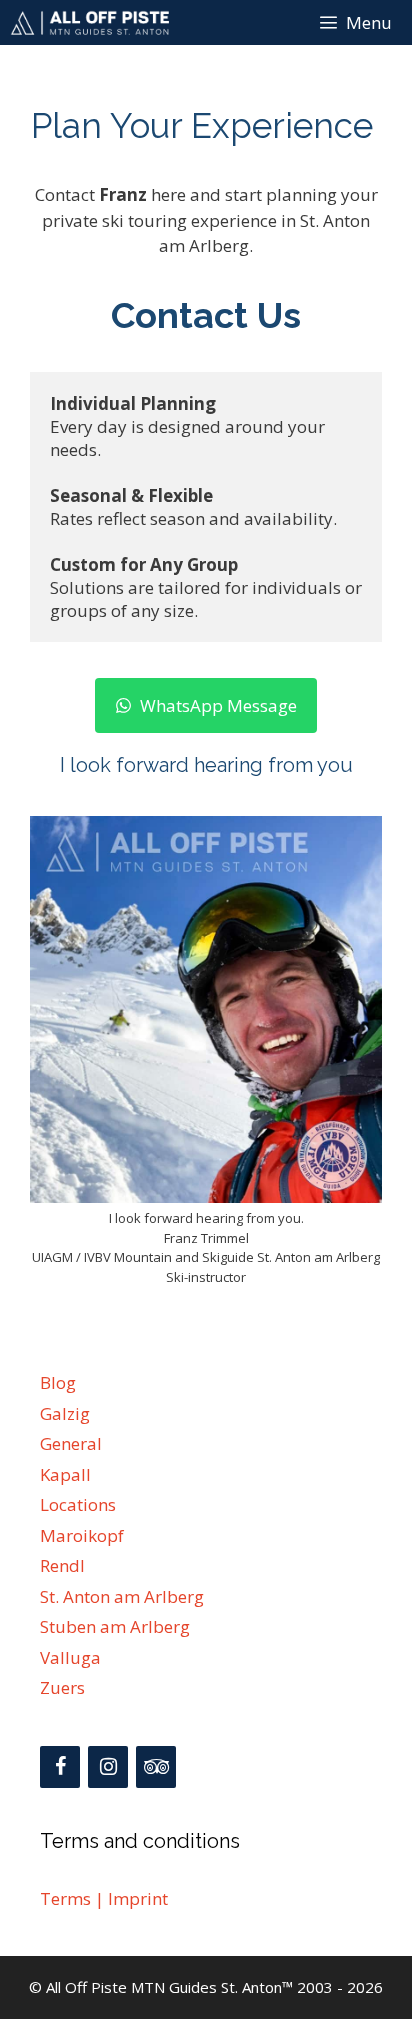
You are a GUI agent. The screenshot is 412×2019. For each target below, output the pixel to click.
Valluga (70, 1657)
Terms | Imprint (104, 1898)
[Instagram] (108, 1767)
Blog (58, 1382)
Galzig (65, 1413)
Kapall (65, 1474)
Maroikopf (82, 1535)
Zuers (62, 1687)
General (71, 1443)
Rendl (62, 1565)
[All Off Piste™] (89, 22)
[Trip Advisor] (156, 1767)
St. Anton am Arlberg (122, 1596)
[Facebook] (60, 1767)
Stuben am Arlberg (115, 1626)
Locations (78, 1504)
